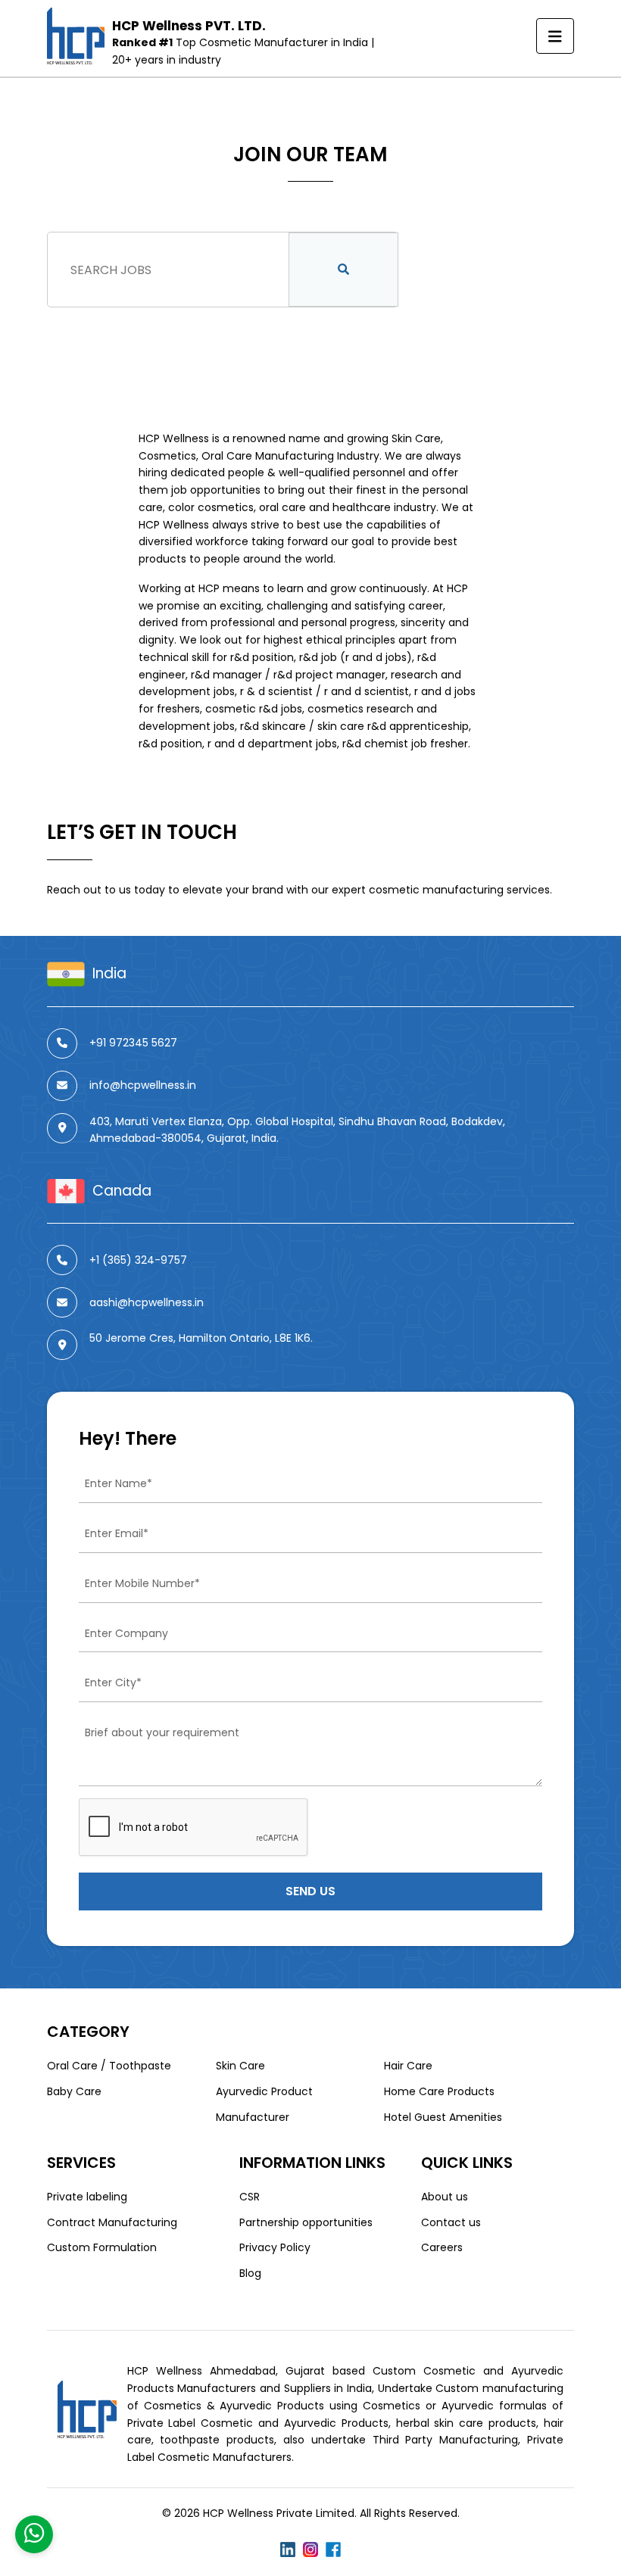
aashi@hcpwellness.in (147, 1302)
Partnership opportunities (306, 2222)
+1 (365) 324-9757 (138, 1260)
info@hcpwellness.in (143, 1085)
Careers (442, 2247)
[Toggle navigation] (555, 36)
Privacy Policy (275, 2247)
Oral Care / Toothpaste (109, 2066)
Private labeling (87, 2197)
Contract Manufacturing (112, 2222)
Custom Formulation (102, 2247)
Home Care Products (439, 2091)
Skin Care (240, 2066)
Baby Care (74, 2091)
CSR (250, 2197)
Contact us (451, 2222)
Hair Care (408, 2066)
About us (445, 2197)
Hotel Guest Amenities (443, 2117)
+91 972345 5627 (133, 1043)
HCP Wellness (174, 438)
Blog (250, 2273)
